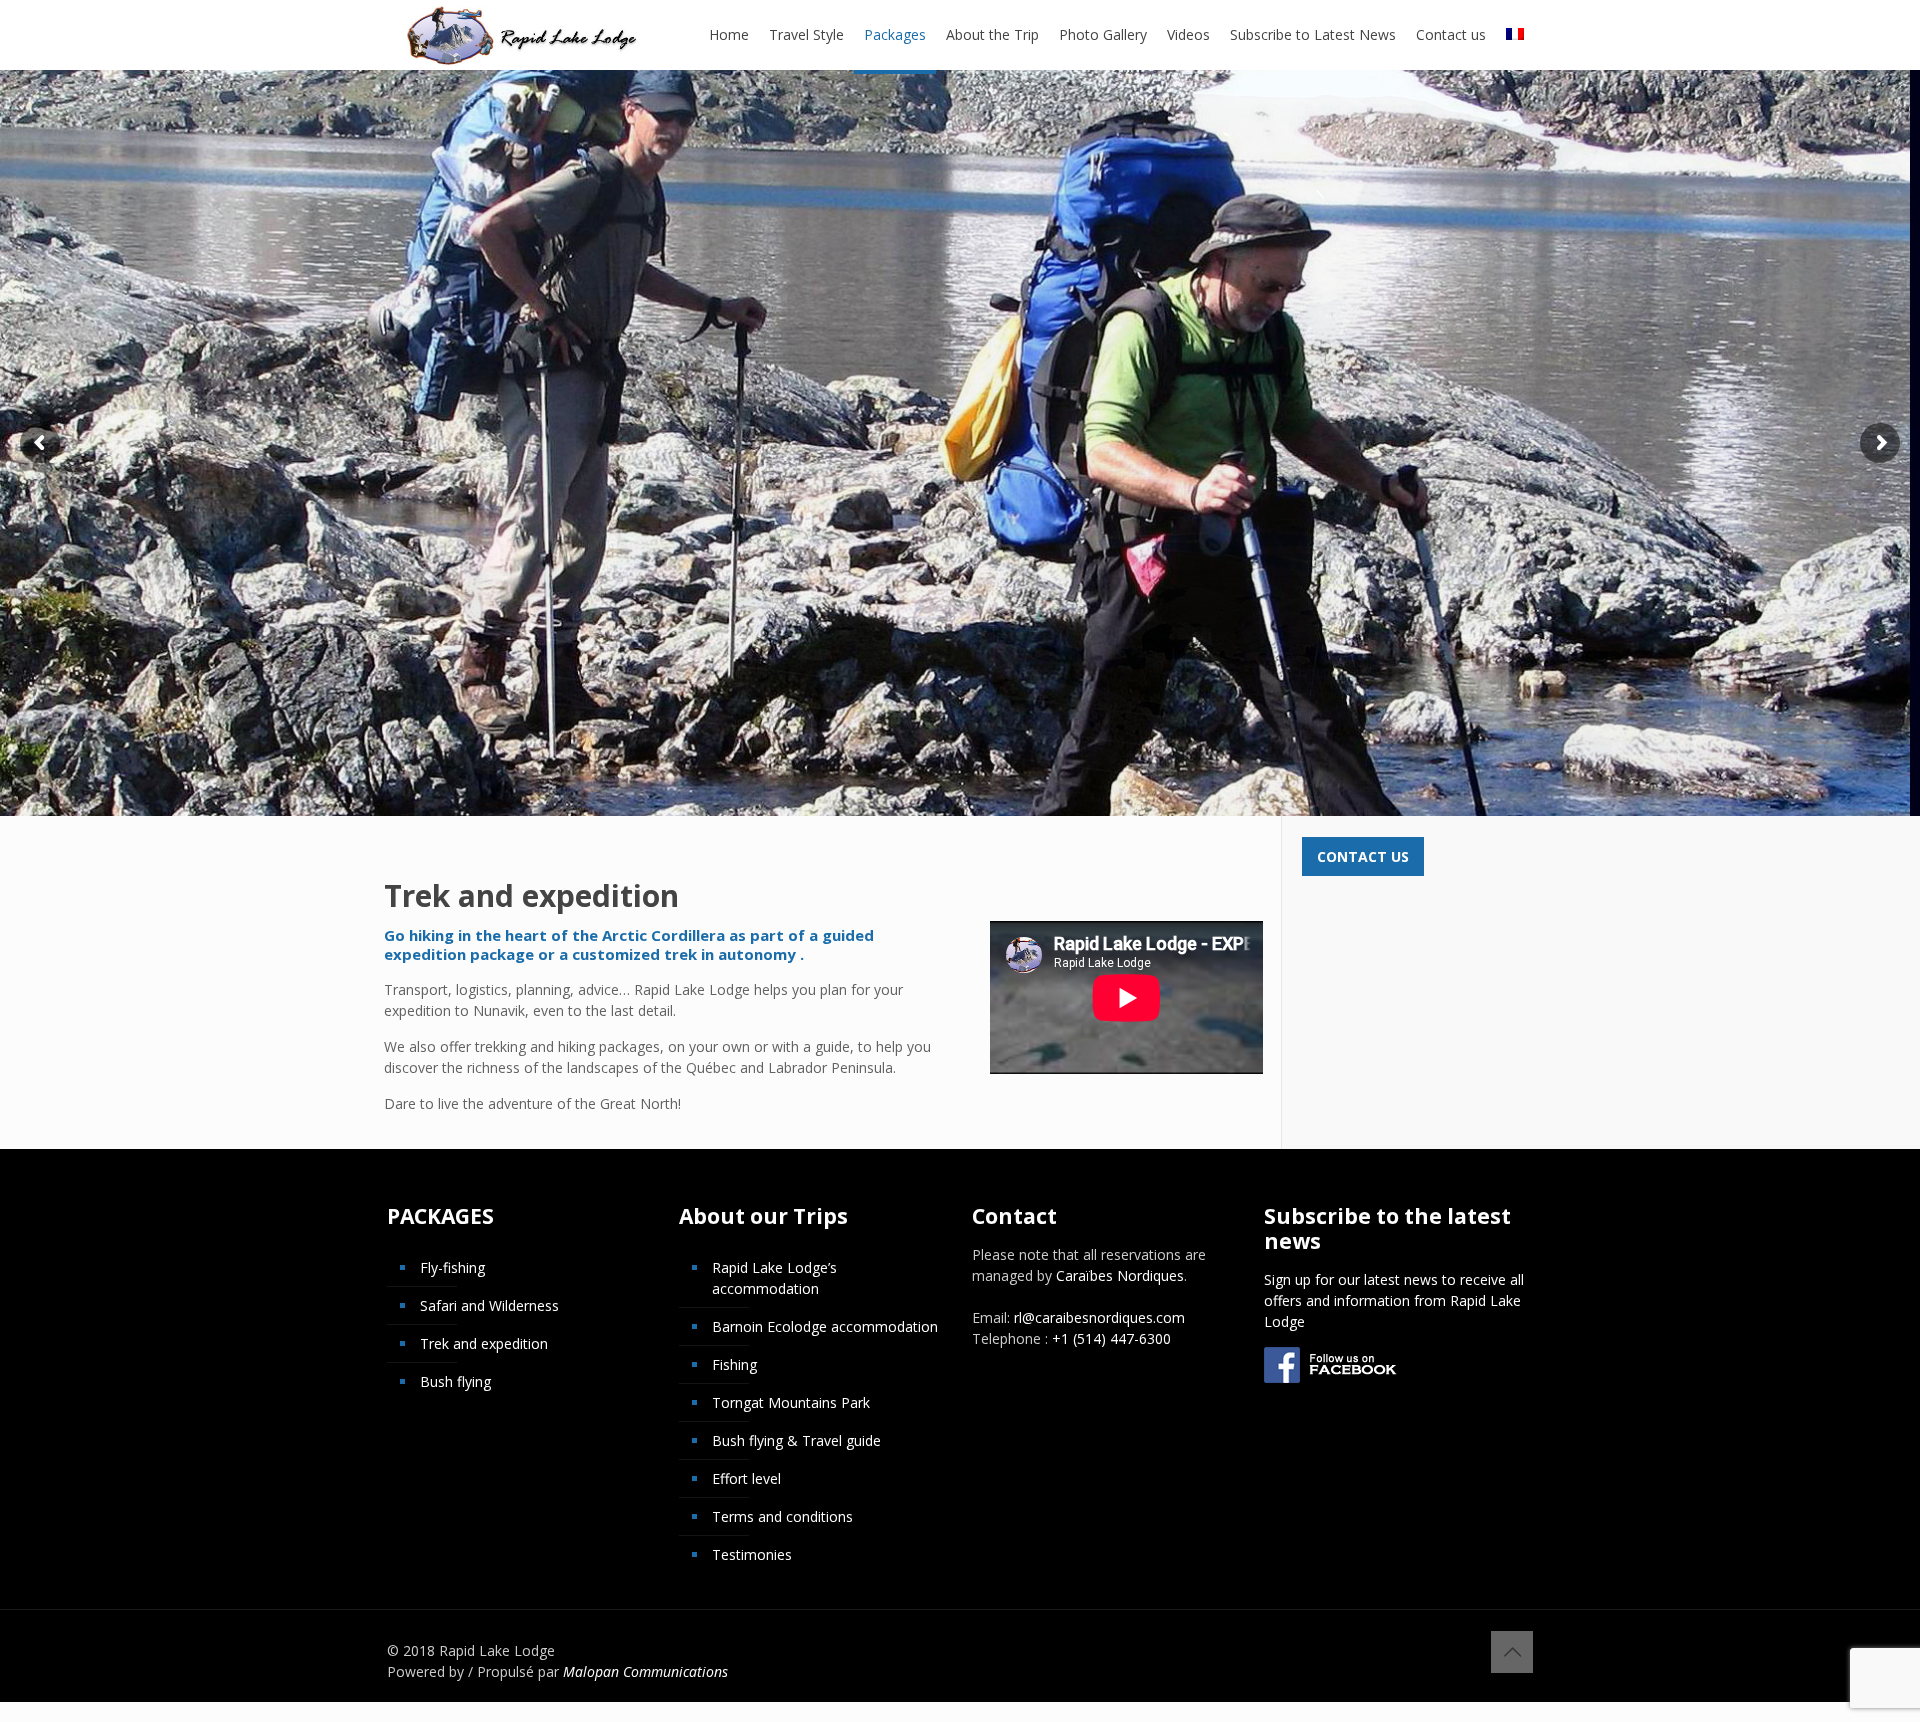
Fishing (734, 1364)
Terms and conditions (782, 1516)
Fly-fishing (452, 1267)
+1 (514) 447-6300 (1111, 1338)
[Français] (1515, 35)
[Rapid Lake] (522, 35)
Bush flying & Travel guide (796, 1440)
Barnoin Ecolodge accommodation (825, 1326)
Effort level (746, 1478)
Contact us (1363, 856)
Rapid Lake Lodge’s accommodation (774, 1278)
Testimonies (752, 1554)
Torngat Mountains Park (791, 1402)
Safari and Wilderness (489, 1305)
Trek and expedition (484, 1343)
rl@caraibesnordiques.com (1099, 1317)
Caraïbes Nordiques (1120, 1275)
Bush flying (455, 1381)
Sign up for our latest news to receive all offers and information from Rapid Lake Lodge (1394, 1300)
